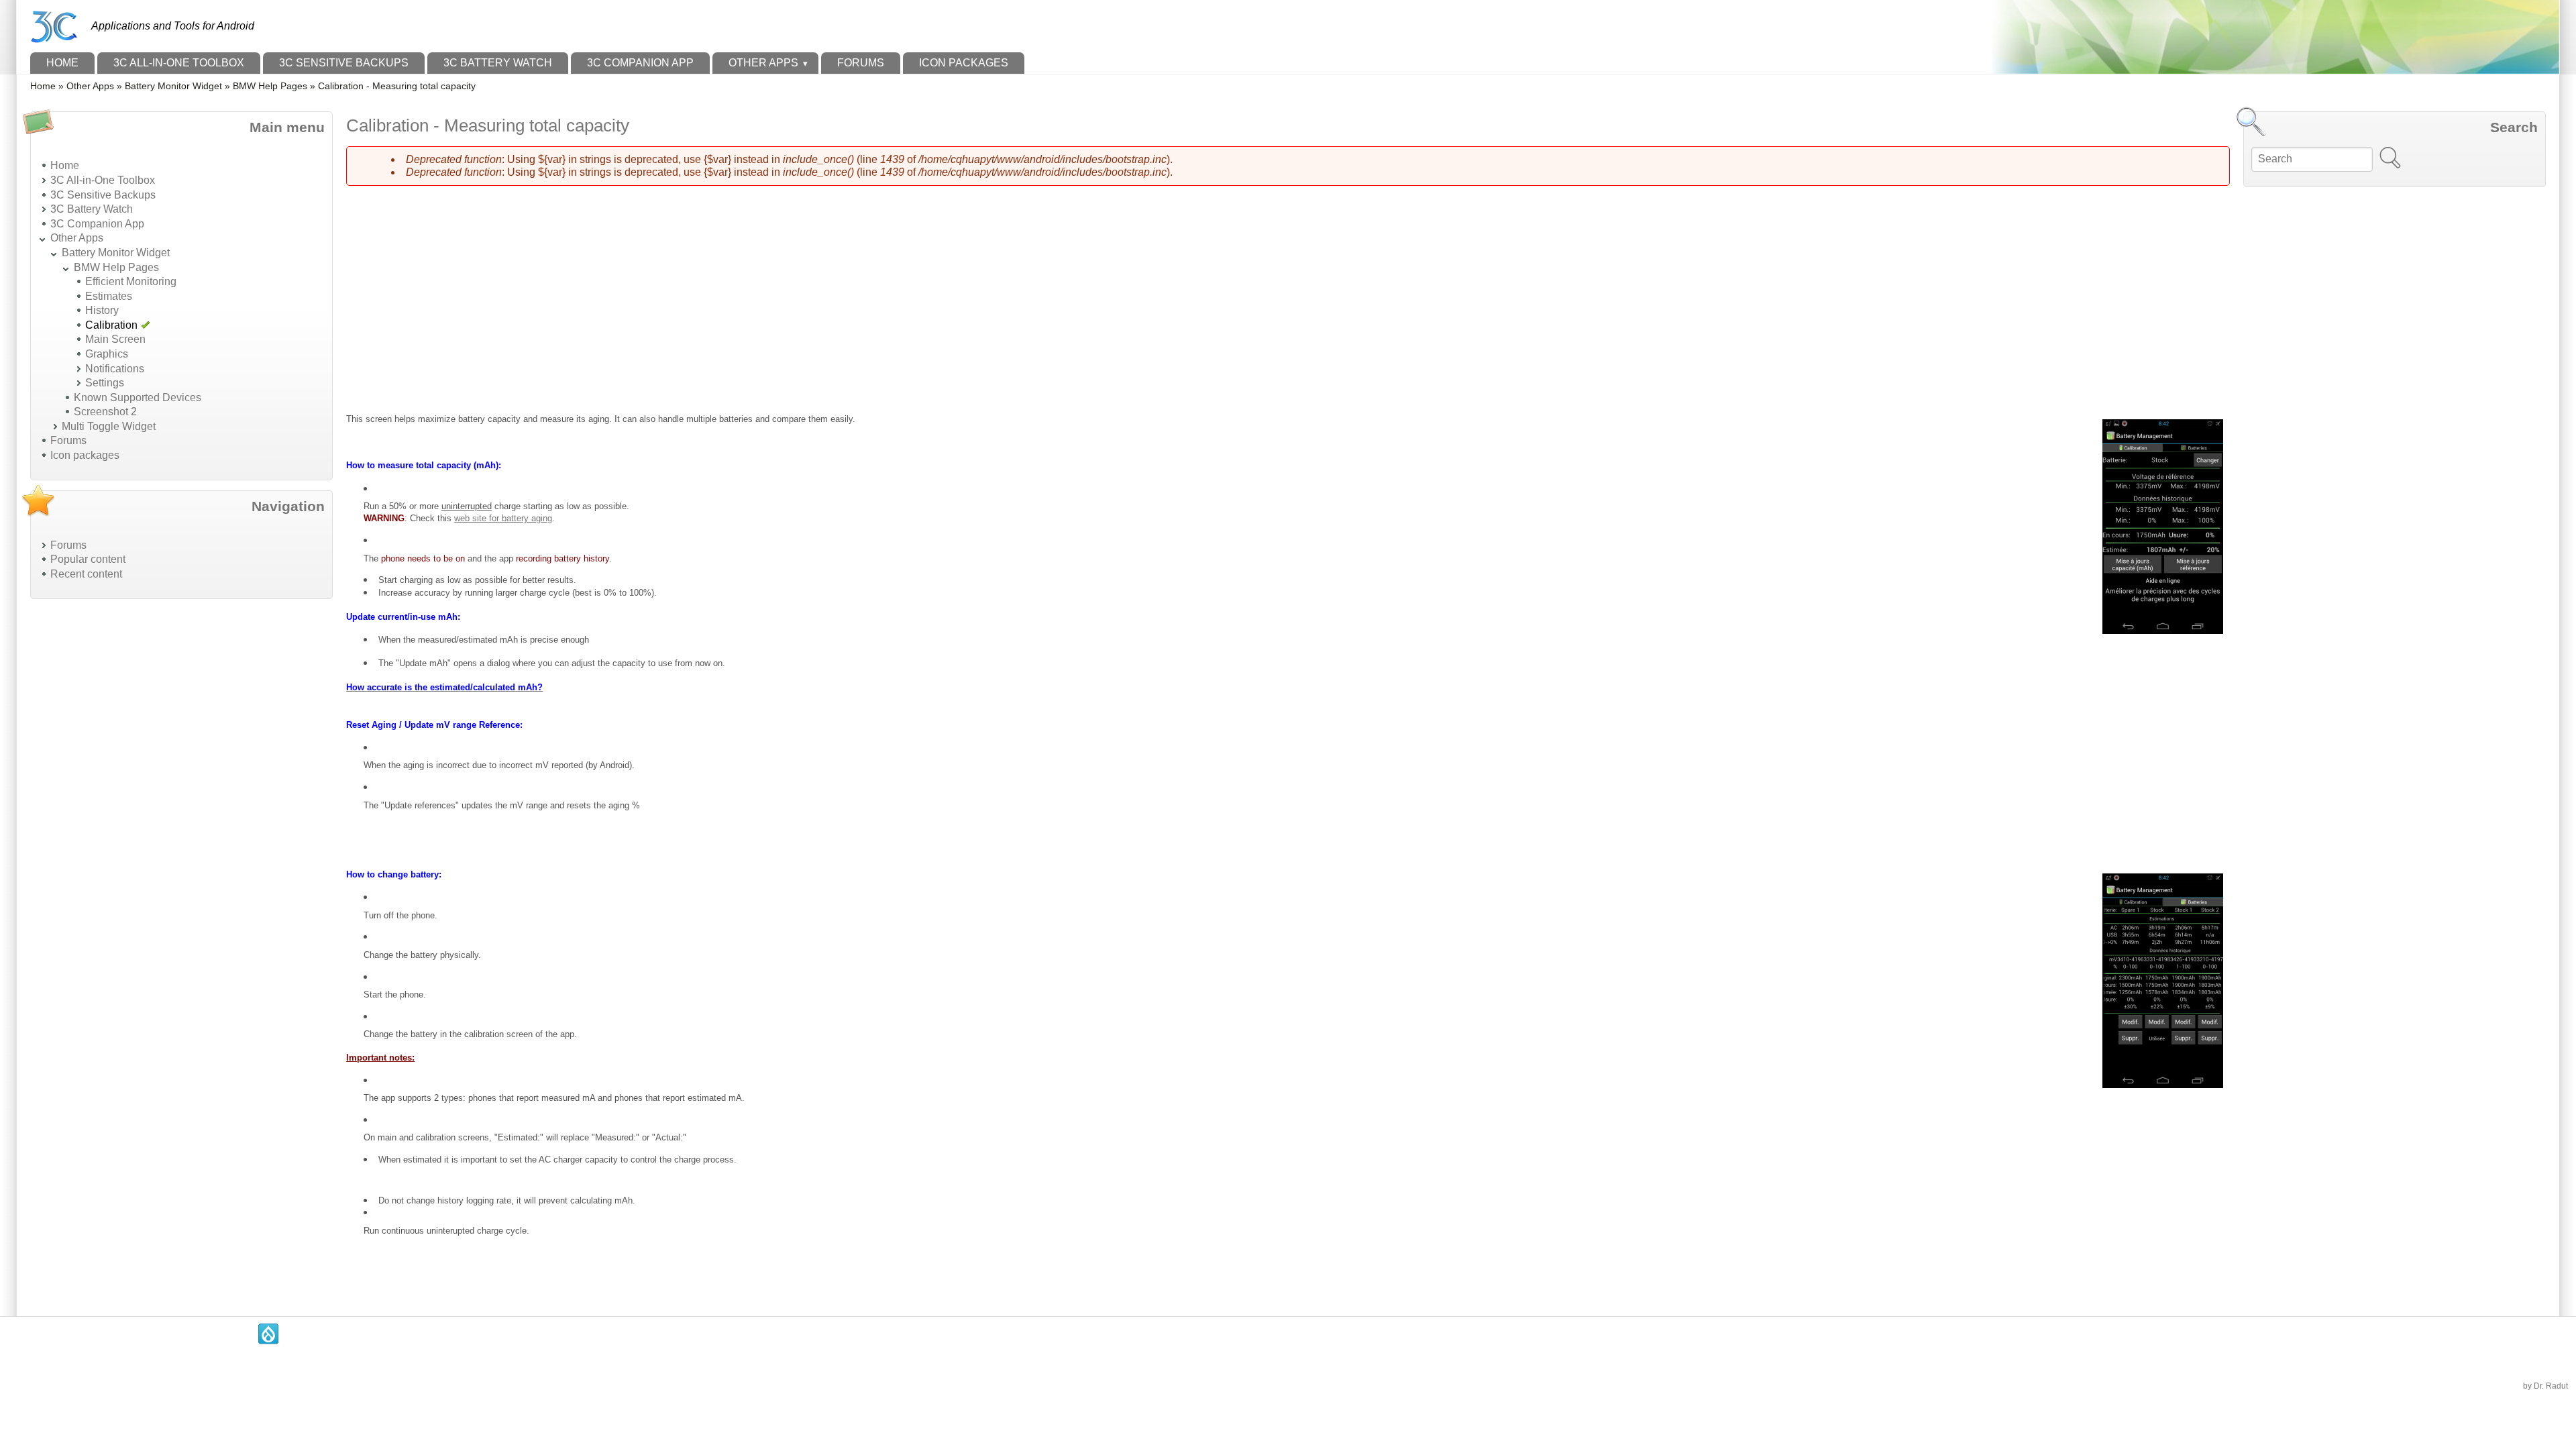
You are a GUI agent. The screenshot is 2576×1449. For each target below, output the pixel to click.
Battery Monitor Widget (173, 86)
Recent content (86, 574)
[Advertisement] (131, 810)
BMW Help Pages (270, 86)
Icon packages (964, 63)
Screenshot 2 (105, 412)
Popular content (88, 559)
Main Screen (115, 339)
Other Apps (763, 63)
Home (62, 63)
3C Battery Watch (498, 63)
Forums (861, 63)
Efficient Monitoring (131, 281)
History (102, 310)
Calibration (111, 325)
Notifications (115, 369)
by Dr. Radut (2545, 1386)
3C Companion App (640, 63)
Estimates (109, 296)
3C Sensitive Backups (344, 63)
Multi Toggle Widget (109, 426)
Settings (105, 383)
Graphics (107, 354)
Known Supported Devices (138, 397)
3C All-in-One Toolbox (179, 63)
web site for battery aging (503, 518)
